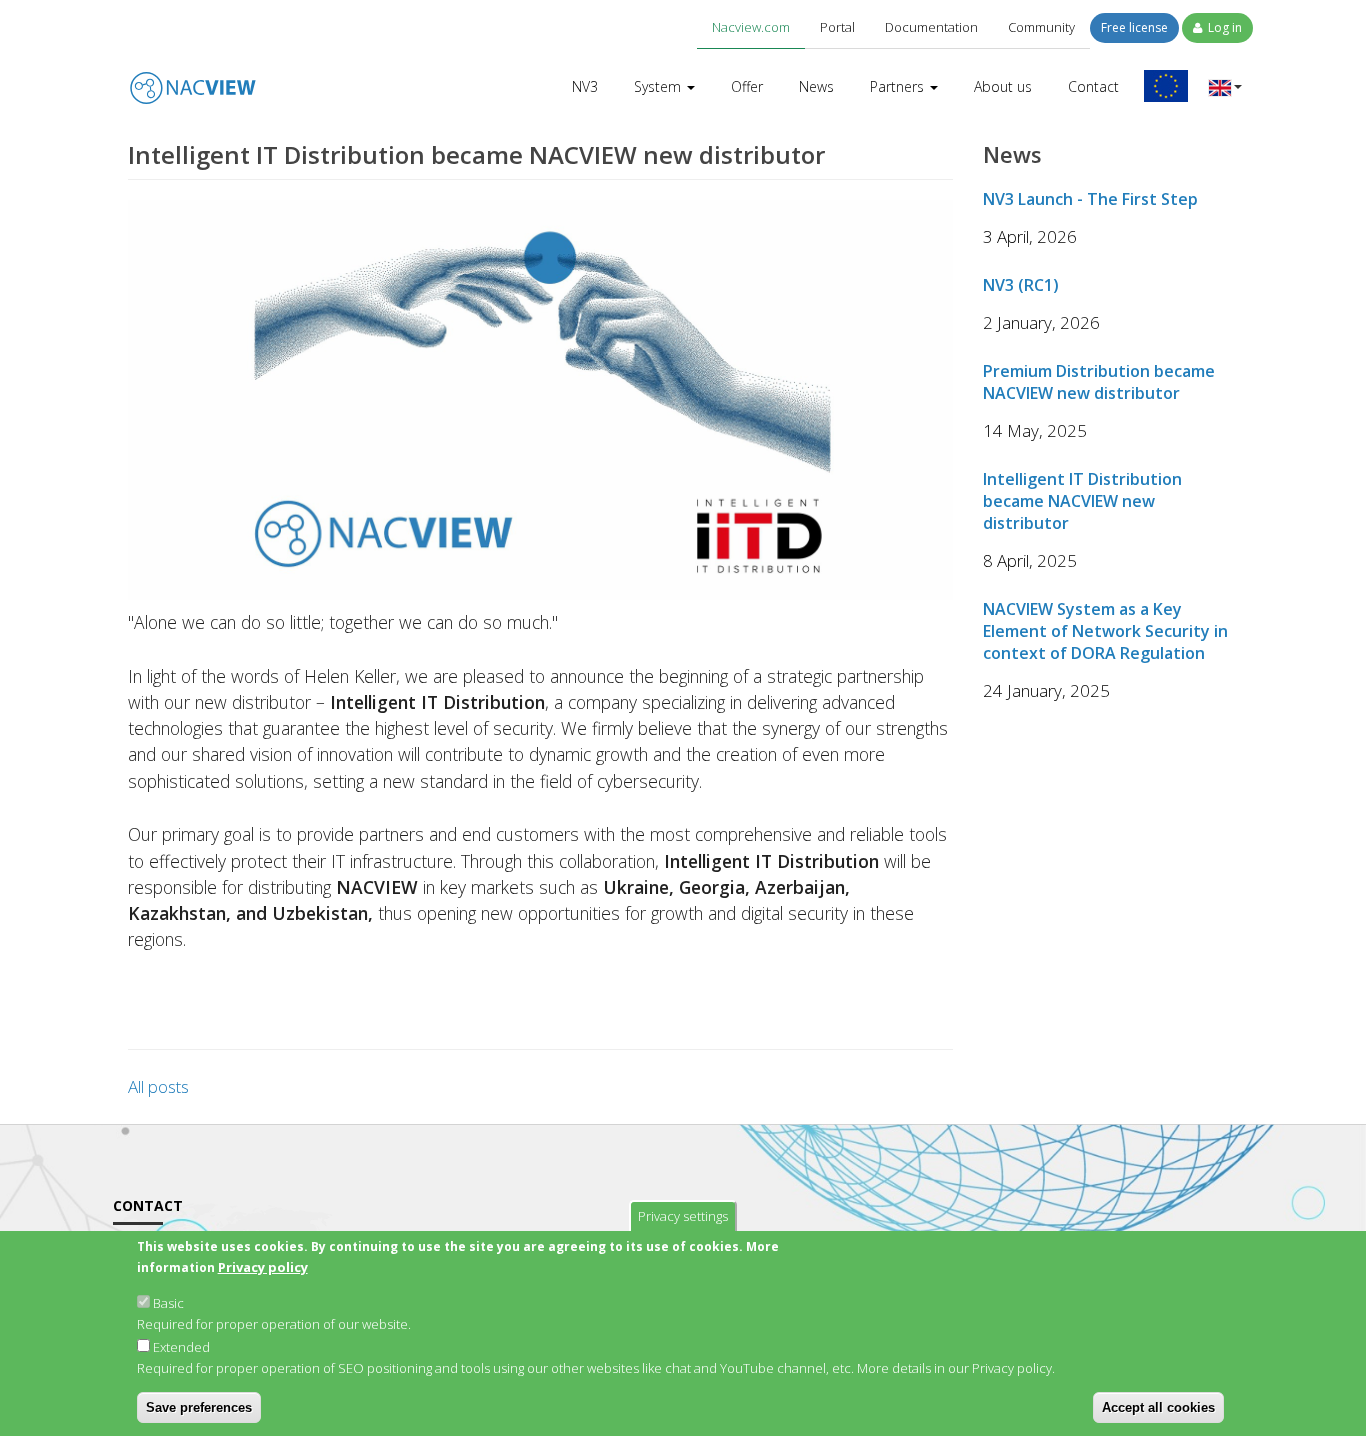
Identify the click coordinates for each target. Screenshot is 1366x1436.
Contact (1093, 86)
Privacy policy (263, 1267)
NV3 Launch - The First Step (1090, 199)
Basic (168, 1303)
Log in (1223, 27)
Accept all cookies (1158, 1407)
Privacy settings (683, 1216)
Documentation (931, 27)
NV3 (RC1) (1021, 285)
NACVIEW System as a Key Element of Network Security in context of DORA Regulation (1105, 631)
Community (1041, 27)
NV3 (585, 86)
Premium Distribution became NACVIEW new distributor (1099, 382)
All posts (158, 1086)
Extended (181, 1347)
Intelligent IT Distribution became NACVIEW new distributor (1082, 501)
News (816, 86)
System (659, 86)
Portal (837, 27)
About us (1003, 86)
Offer (747, 86)
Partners (899, 86)
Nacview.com (751, 27)
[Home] (193, 74)
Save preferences (199, 1407)
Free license (1134, 27)
